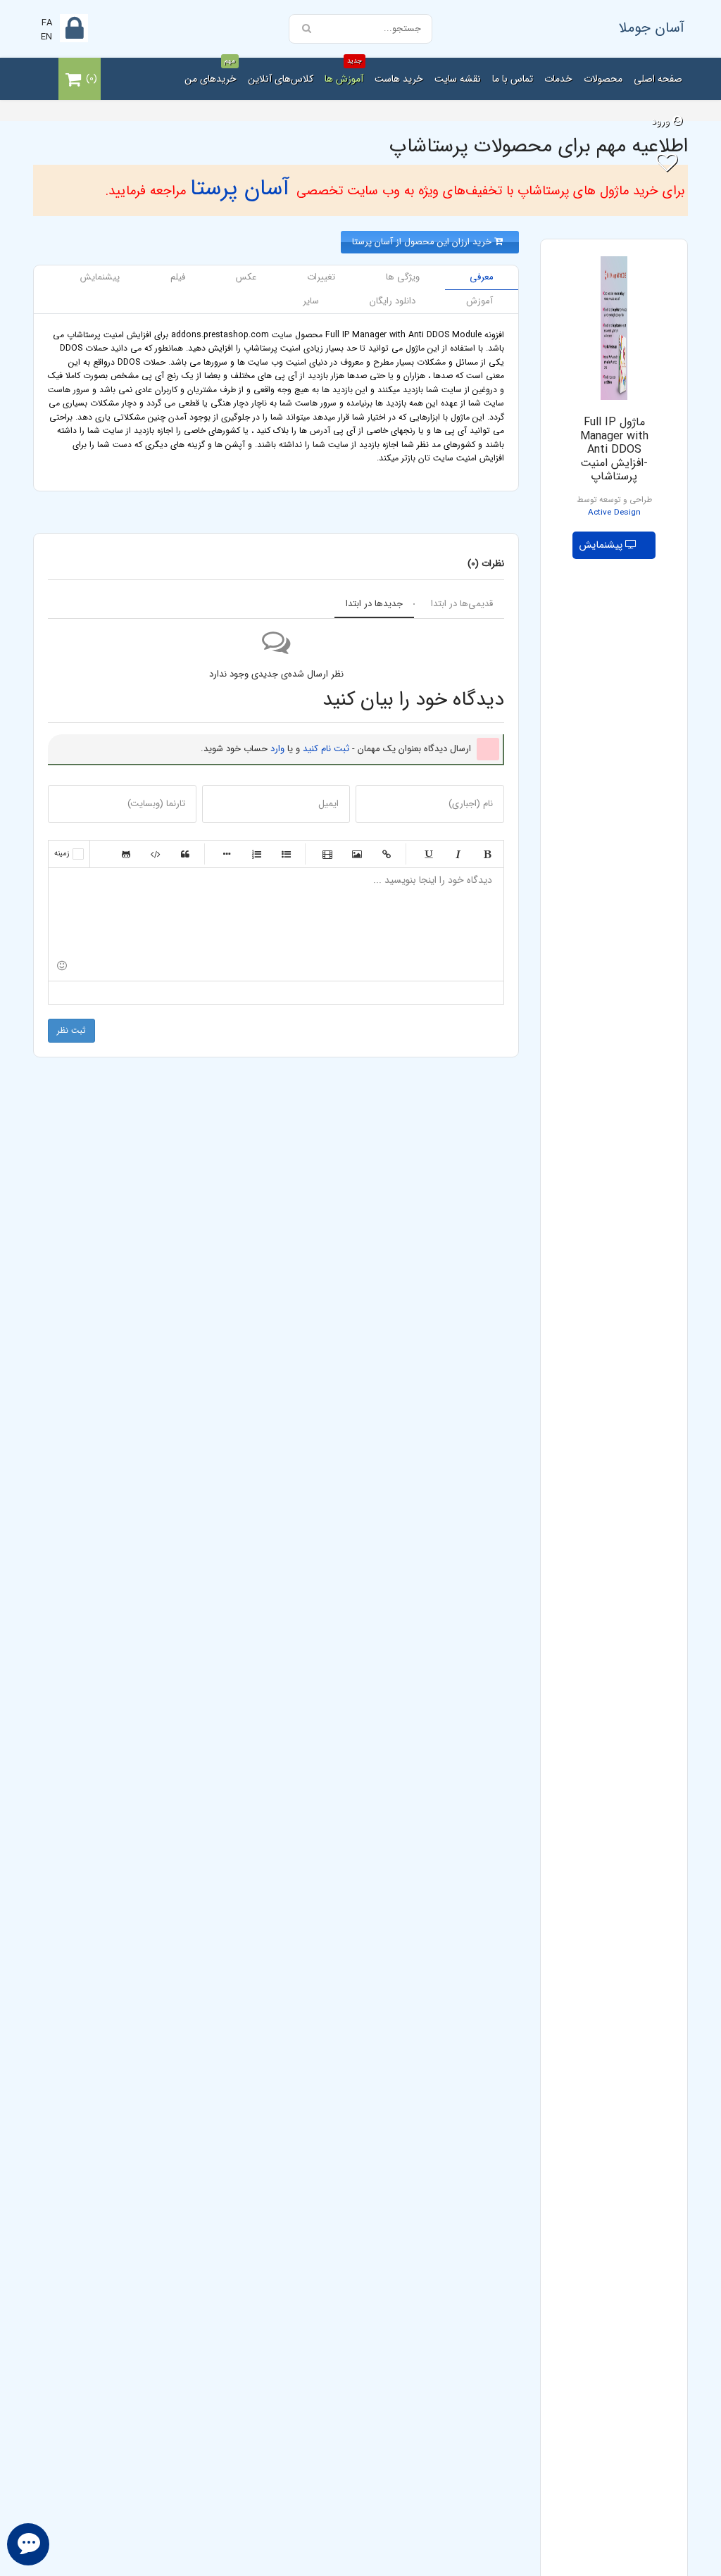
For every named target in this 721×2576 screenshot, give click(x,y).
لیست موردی (286, 854)
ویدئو (327, 854)
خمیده (458, 854)
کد (156, 854)
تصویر (357, 854)
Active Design (614, 513)
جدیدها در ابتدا (374, 604)
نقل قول (185, 854)
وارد (277, 749)
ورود (662, 121)
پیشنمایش (602, 545)
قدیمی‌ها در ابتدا (462, 604)
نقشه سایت (458, 79)
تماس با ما (513, 79)
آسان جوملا (652, 28)
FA (47, 23)
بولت (227, 854)
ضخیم (487, 854)
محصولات (603, 79)
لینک (387, 854)
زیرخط (428, 854)
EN (46, 37)
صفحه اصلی (658, 79)
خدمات (558, 79)
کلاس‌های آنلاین (281, 79)
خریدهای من (211, 72)
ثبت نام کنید (326, 749)
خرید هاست (399, 79)
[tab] (482, 278)
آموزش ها (344, 72)
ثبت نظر (71, 1030)
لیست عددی (256, 854)
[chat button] (28, 2544)
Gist (126, 854)
